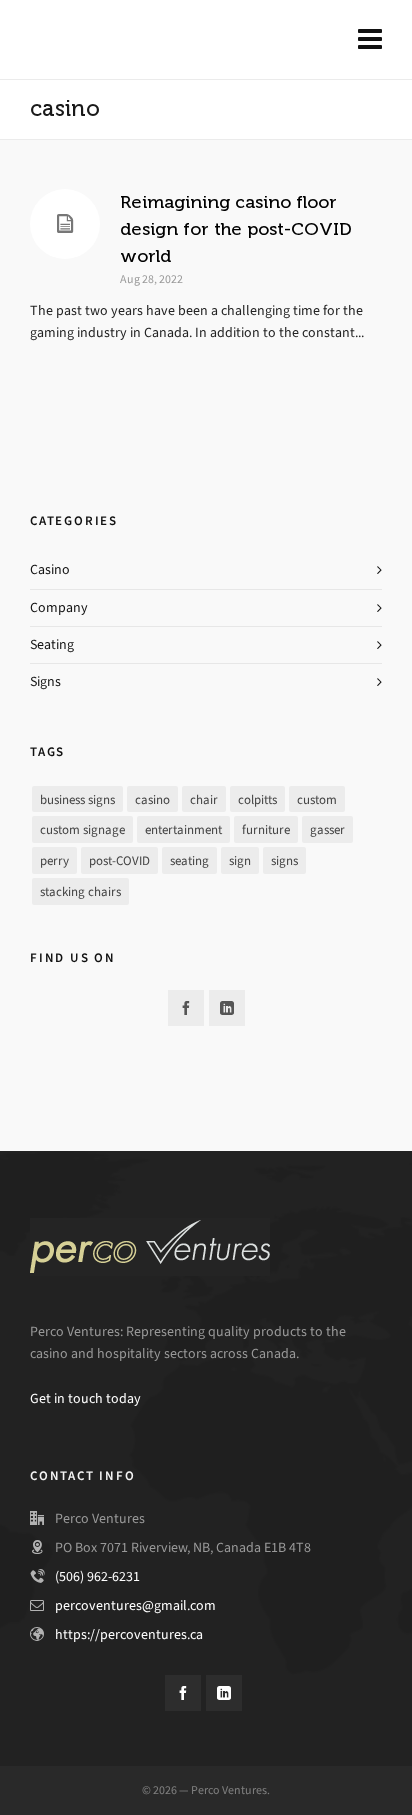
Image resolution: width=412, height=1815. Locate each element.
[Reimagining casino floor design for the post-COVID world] (65, 224)
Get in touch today (85, 1398)
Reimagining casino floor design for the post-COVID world (236, 229)
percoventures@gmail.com (135, 1605)
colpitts (257, 799)
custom (317, 799)
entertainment (183, 829)
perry (54, 860)
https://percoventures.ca (129, 1634)
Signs (45, 681)
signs (284, 860)
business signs (77, 799)
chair (204, 799)
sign (240, 860)
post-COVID (119, 860)
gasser (327, 829)
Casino (50, 569)
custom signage (82, 829)
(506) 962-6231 (97, 1576)
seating (189, 860)
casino (152, 799)
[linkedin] (227, 1008)
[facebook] (186, 1008)
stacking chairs (80, 891)
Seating (52, 644)
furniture (266, 829)
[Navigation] (370, 40)
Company (59, 607)
